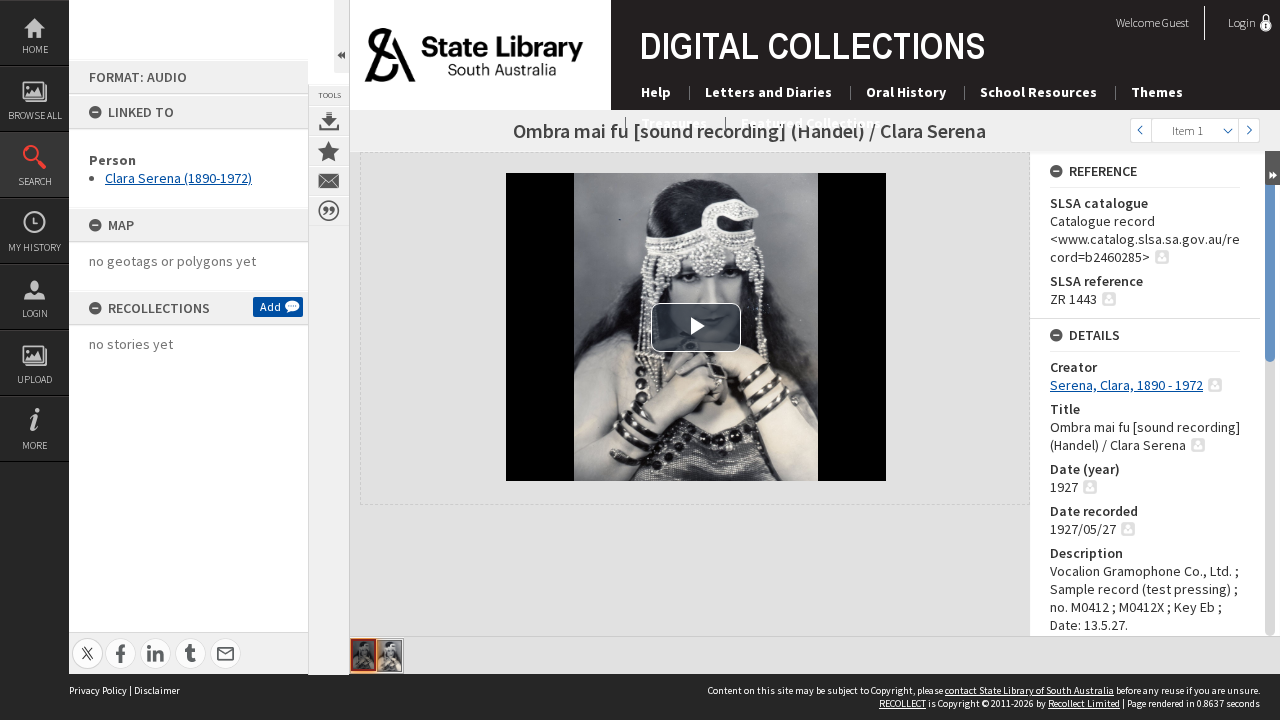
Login (35, 313)
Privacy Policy (98, 690)
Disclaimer (157, 690)
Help (656, 92)
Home (35, 49)
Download (329, 121)
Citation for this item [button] (329, 211)
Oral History (906, 92)
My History (34, 247)
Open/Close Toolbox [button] (341, 36)
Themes (1157, 92)
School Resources (1038, 92)
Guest (1175, 22)
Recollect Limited (1084, 703)
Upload (34, 379)
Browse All (35, 115)
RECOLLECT (902, 703)
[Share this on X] (87, 642)
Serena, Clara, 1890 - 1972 (1126, 385)
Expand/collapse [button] (1272, 168)
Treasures (674, 123)
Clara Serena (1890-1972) (178, 178)
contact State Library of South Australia (1029, 690)
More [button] (34, 445)
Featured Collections (811, 123)
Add (270, 306)
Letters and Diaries (768, 92)
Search (35, 181)
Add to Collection (329, 151)
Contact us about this (329, 181)
